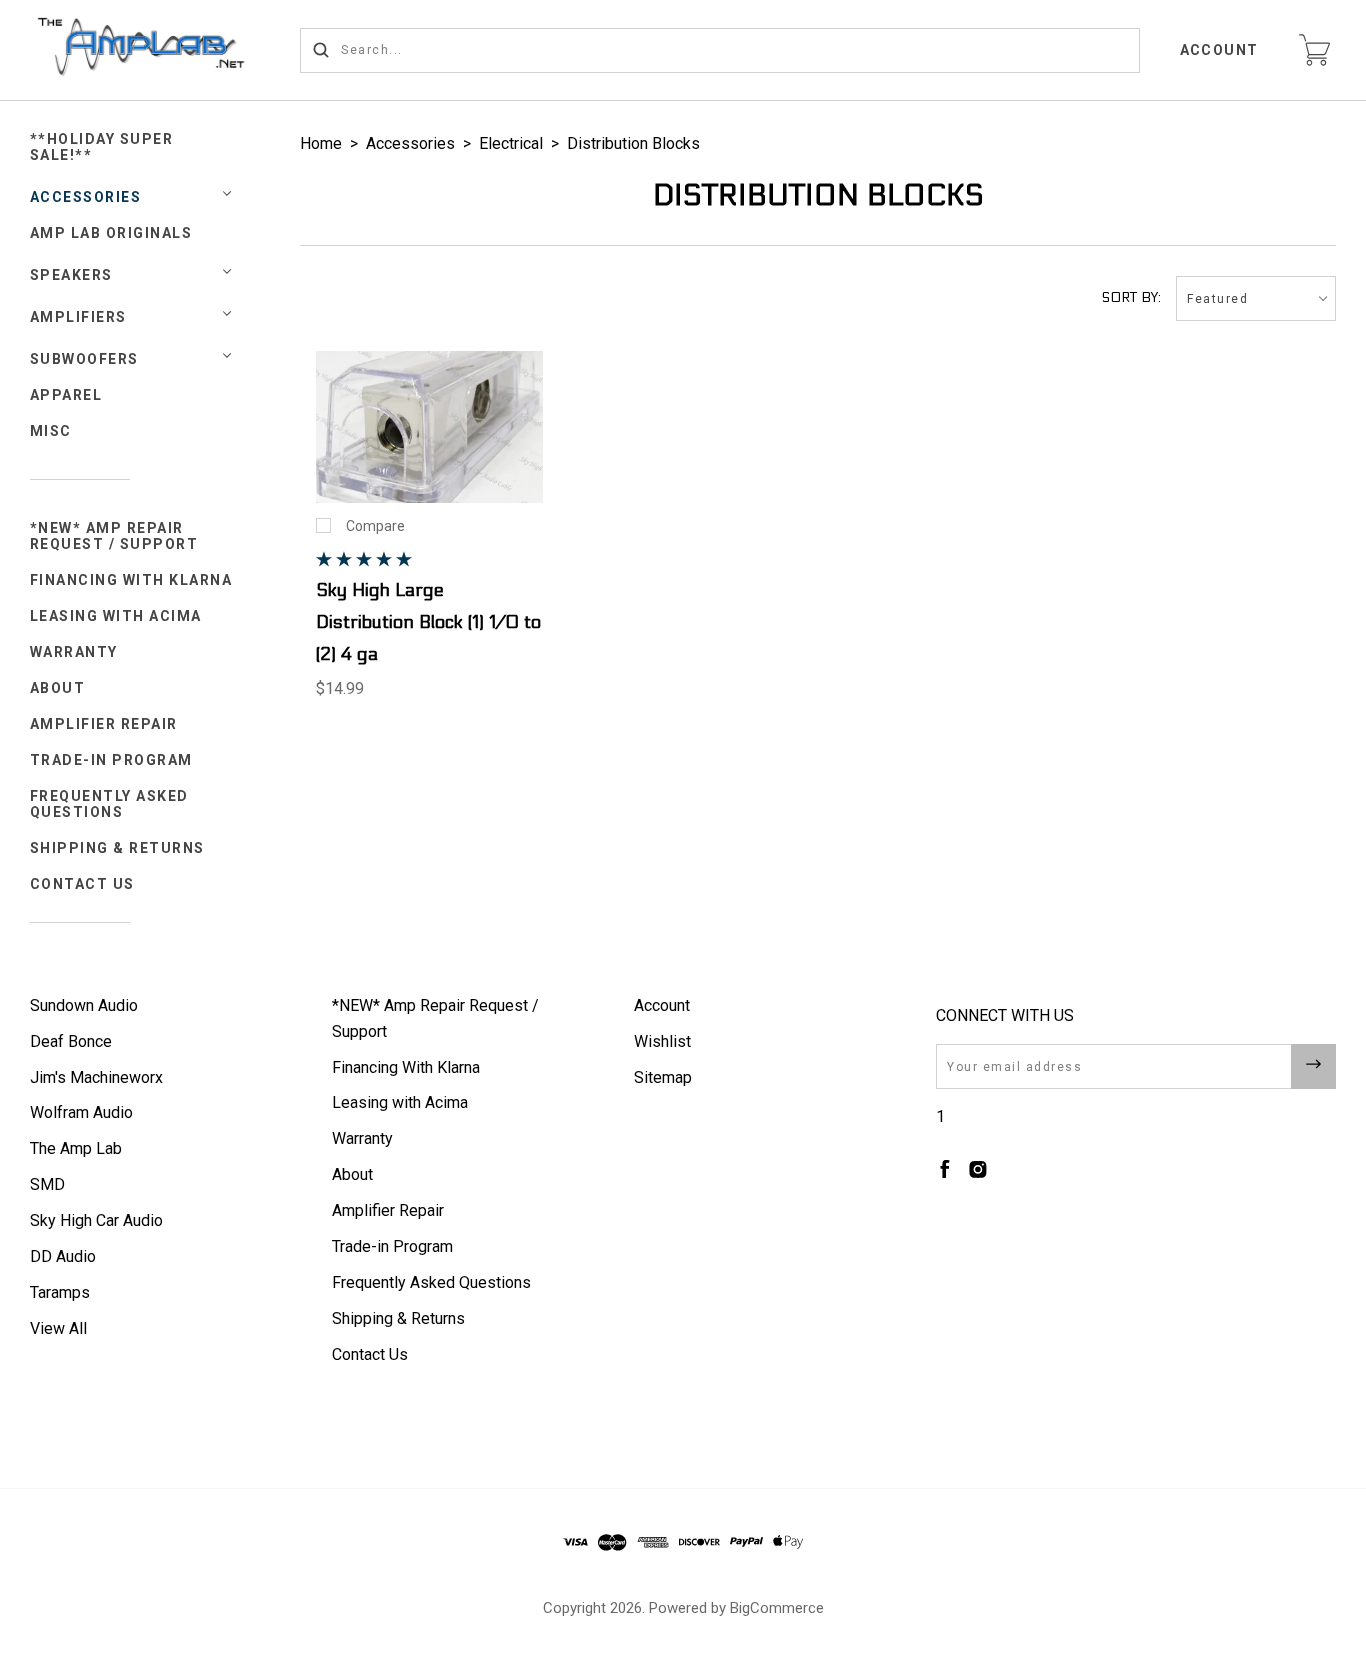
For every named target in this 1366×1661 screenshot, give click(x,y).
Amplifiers (78, 317)
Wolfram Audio (81, 1112)
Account (1220, 50)
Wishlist (662, 1041)
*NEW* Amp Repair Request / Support (114, 536)
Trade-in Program (111, 760)
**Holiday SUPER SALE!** (102, 147)
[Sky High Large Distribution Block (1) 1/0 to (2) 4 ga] (430, 427)
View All (58, 1328)
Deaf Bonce (71, 1041)
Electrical (511, 143)
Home (321, 143)
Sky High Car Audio (96, 1220)
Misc (51, 431)
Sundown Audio (84, 1005)
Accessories (86, 197)
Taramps (60, 1292)
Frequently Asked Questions (109, 804)
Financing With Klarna (131, 580)
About (58, 688)
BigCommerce (777, 1608)
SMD (47, 1184)
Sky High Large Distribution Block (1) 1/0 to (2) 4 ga (428, 622)
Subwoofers (84, 359)
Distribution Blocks (633, 143)
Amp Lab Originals (111, 233)
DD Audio (63, 1256)
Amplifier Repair (104, 724)
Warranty (74, 652)
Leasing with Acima (116, 616)
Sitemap (663, 1077)
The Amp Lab (76, 1148)
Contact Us (82, 884)
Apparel (66, 395)
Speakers (71, 275)
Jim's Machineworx (96, 1077)
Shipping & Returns (117, 848)
